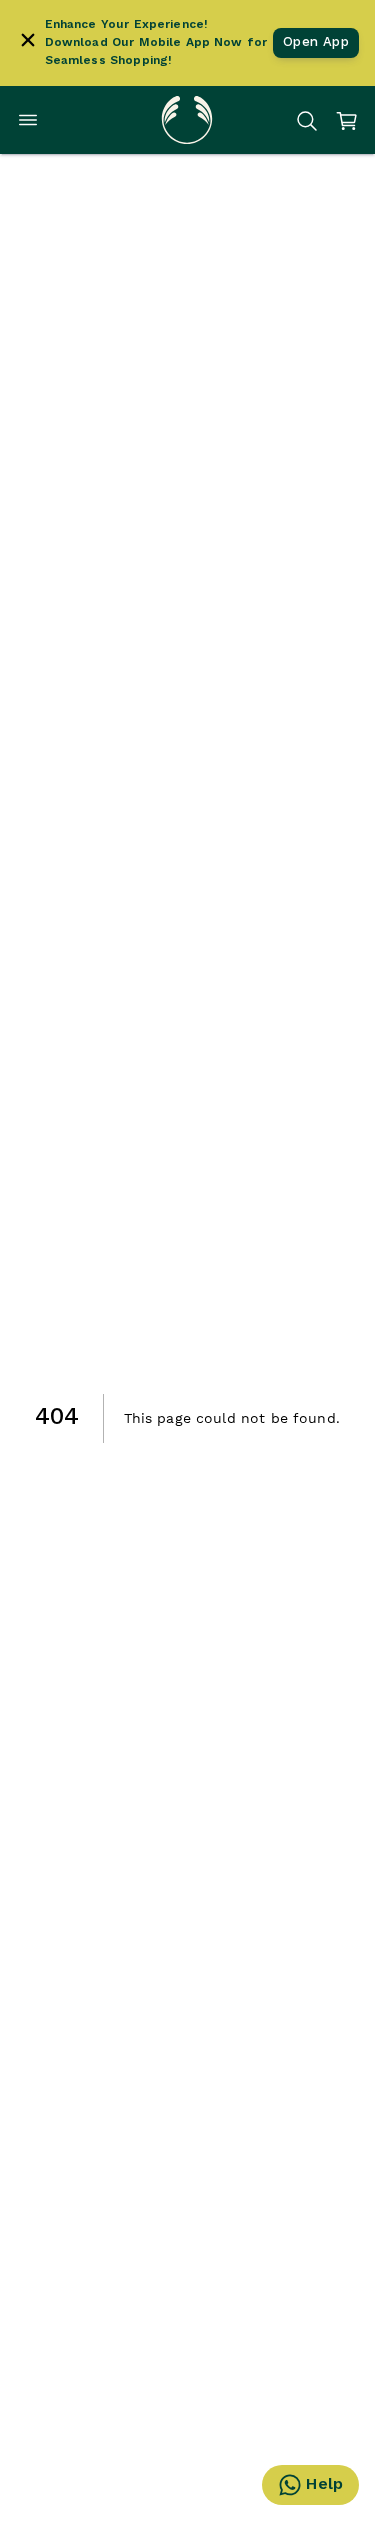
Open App (316, 42)
